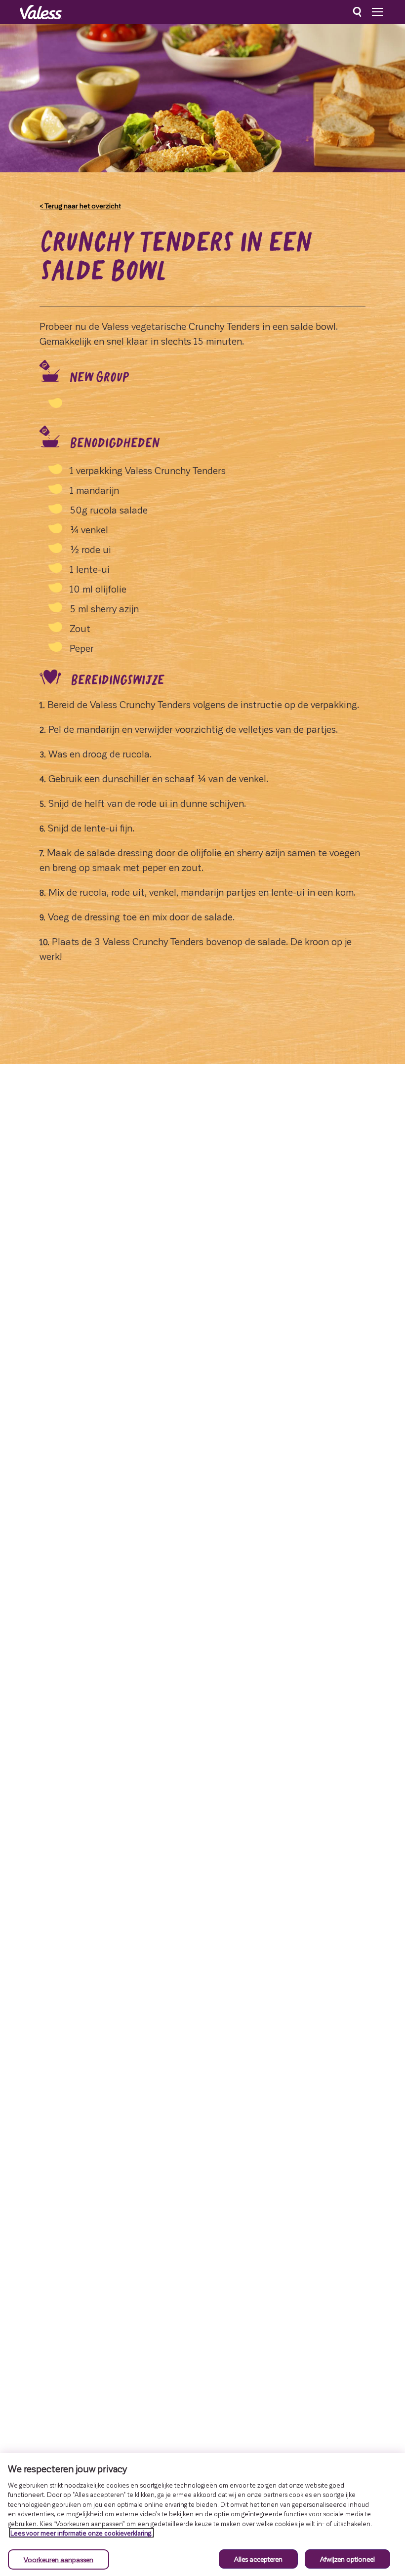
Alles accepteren (258, 2559)
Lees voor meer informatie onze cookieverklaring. (81, 2533)
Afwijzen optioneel (347, 2559)
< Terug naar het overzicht (80, 205)
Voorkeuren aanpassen (59, 2559)
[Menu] (377, 12)
